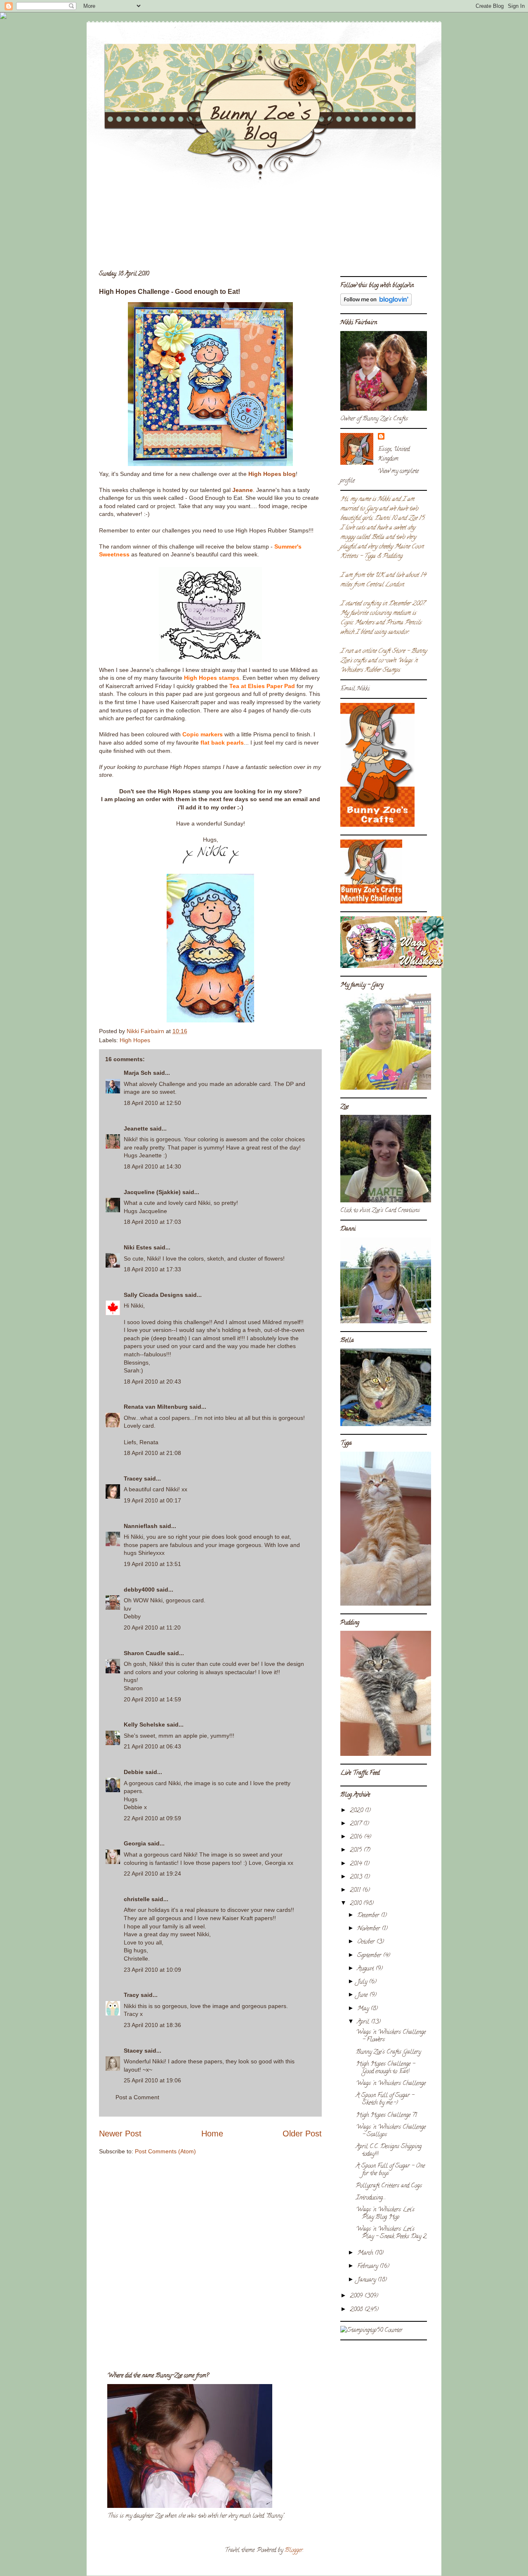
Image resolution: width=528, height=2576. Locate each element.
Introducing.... (371, 2198)
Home (212, 2134)
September (370, 1956)
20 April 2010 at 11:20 (152, 1627)
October (367, 1942)
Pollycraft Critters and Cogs (389, 2186)
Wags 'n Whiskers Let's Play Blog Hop (385, 2214)
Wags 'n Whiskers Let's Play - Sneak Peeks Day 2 (391, 2233)
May (364, 2009)
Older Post (302, 2134)
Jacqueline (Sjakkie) (152, 1192)
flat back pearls (222, 743)
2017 (356, 1824)
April (364, 2022)
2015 (357, 1851)
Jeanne (243, 490)
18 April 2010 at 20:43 (152, 1381)
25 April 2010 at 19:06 (152, 2080)
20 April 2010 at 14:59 (152, 1699)
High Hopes (135, 1040)
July (363, 1982)
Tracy (131, 1995)
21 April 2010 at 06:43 (152, 1746)
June (363, 1995)
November (369, 1929)
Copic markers (203, 734)
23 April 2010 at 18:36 (152, 2025)
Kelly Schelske (144, 1724)
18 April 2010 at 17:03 (152, 1222)
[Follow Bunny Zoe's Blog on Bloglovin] (376, 304)
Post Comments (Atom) (165, 2151)
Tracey (133, 1478)
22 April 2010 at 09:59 (152, 1818)
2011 (356, 1891)
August (366, 1969)
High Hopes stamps (212, 678)
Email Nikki (355, 689)
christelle (137, 1899)
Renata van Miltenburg (156, 1407)
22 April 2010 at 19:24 (152, 1873)
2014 (357, 1864)
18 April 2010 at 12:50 (152, 1103)
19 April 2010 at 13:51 (152, 1564)
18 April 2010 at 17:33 (152, 1269)
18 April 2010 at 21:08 (152, 1453)
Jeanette (136, 1128)
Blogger (294, 2551)
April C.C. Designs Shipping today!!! (389, 2151)
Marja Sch (138, 1073)
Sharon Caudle (145, 1653)
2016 (357, 1837)
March (366, 2253)
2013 (357, 1877)
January (367, 2280)
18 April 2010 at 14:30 (152, 1166)
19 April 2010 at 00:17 (152, 1500)
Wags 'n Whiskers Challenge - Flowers (391, 2036)
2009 (357, 2296)
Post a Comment (137, 2097)
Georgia (135, 1843)
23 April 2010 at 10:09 (152, 1970)
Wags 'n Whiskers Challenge (391, 2084)
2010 (356, 1904)
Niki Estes (138, 1247)
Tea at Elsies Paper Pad (262, 686)
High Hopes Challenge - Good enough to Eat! (385, 2068)
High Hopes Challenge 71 (387, 2116)
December (369, 1916)
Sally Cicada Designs (153, 1295)
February (368, 2267)
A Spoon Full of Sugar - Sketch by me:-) (385, 2099)
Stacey (133, 2051)
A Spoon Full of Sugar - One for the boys (390, 2170)
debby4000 (139, 1590)
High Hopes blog (272, 474)
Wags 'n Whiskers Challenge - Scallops (391, 2131)
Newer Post (120, 2134)
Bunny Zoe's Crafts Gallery (388, 2052)
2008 (357, 2310)
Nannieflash (141, 1526)
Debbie (134, 1772)
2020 (357, 1811)
